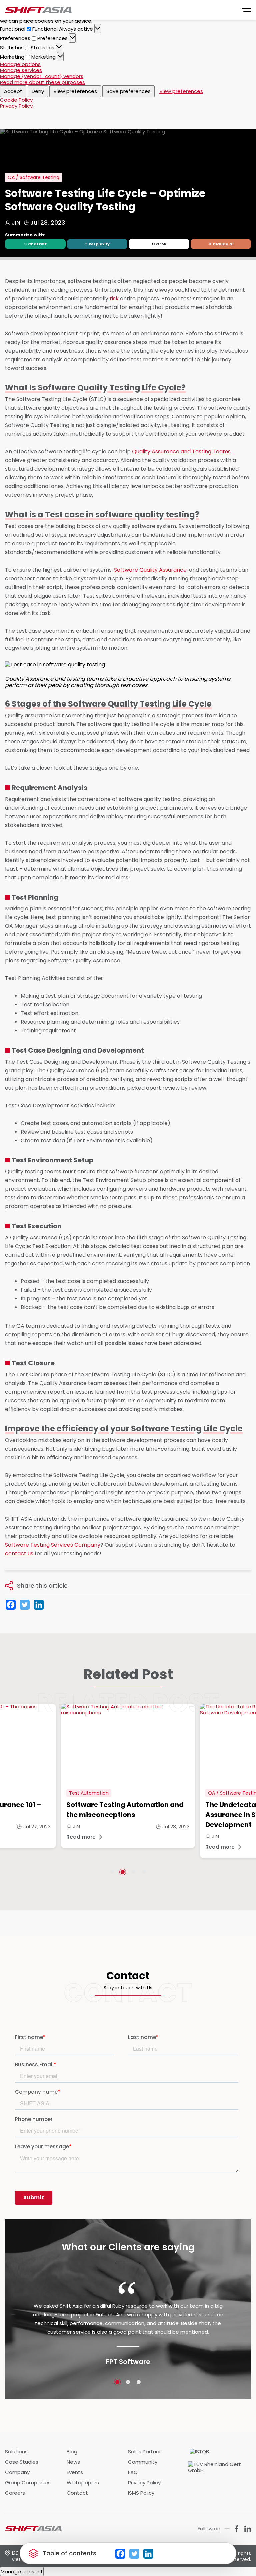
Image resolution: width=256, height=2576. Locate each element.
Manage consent (22, 2572)
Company (17, 2472)
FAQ (133, 2472)
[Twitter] (134, 2554)
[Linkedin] (148, 2554)
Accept (13, 91)
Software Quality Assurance (150, 570)
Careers (15, 2493)
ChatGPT (37, 244)
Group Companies (28, 2483)
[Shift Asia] (38, 10)
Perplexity (99, 244)
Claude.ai (223, 244)
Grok (161, 244)
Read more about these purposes (42, 82)
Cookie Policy (16, 100)
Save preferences (128, 91)
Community (143, 2462)
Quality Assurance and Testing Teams (181, 452)
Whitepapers (83, 2483)
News (73, 2462)
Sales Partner (144, 2452)
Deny (38, 91)
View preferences (75, 91)
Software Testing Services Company (53, 1545)
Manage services (21, 70)
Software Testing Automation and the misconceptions (125, 1810)
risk (114, 298)
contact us (19, 1553)
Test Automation (89, 1793)
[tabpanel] (128, 1776)
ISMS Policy (141, 2493)
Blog (72, 2452)
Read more (81, 1837)
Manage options (20, 64)
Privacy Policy (16, 106)
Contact (77, 2493)
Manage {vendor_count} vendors (42, 76)
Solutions (16, 2452)
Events (75, 2472)
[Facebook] (120, 2554)
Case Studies (22, 2462)
